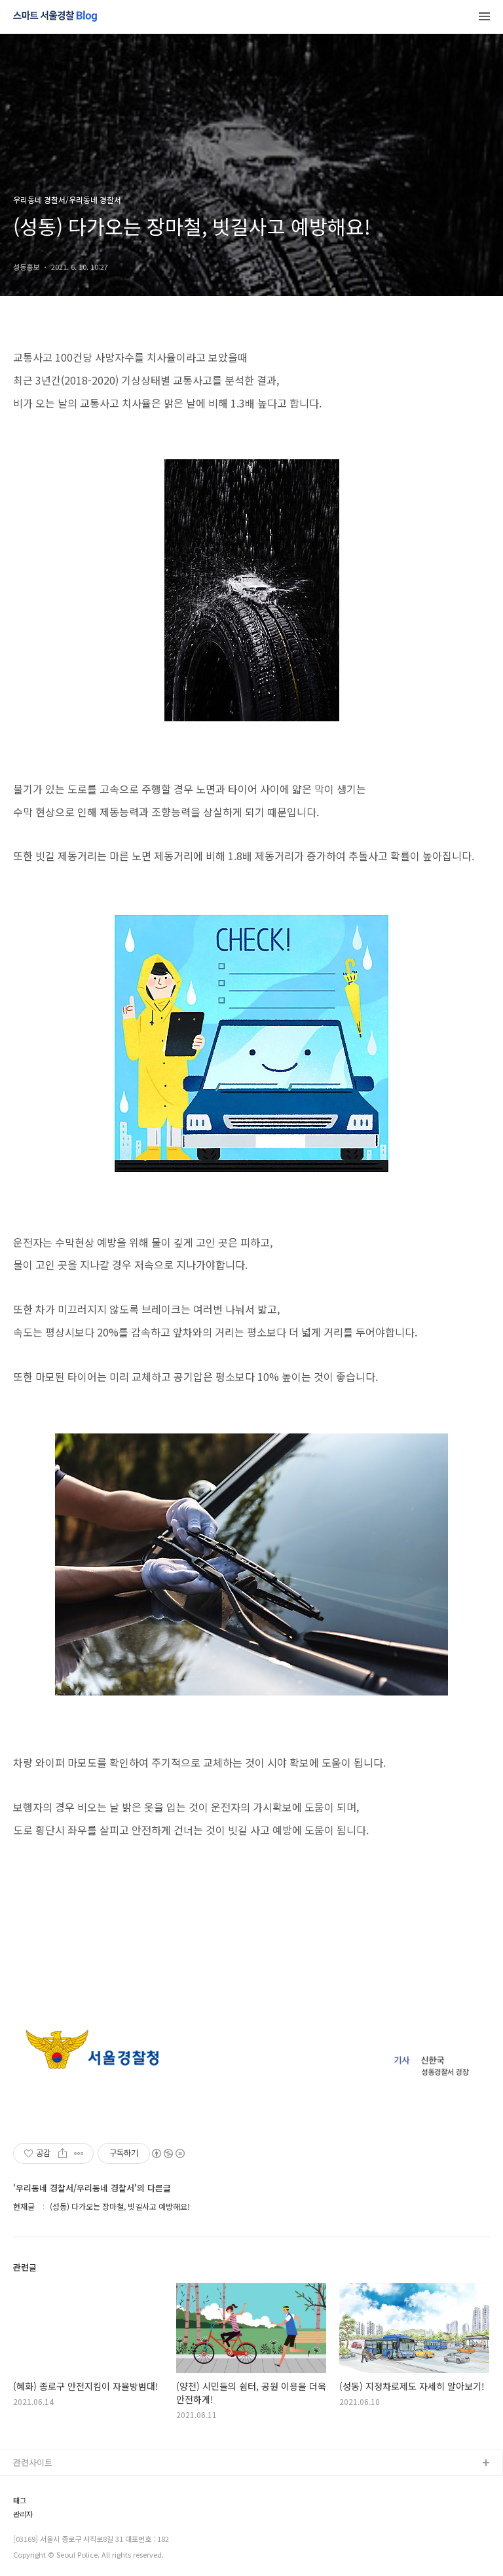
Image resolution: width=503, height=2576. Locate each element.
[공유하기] (63, 2153)
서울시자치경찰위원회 (53, 2485)
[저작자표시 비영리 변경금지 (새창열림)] (168, 2153)
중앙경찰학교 (37, 2548)
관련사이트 (33, 2462)
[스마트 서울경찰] (55, 17)
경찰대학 (29, 2506)
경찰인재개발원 (41, 2527)
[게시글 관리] (79, 2153)
